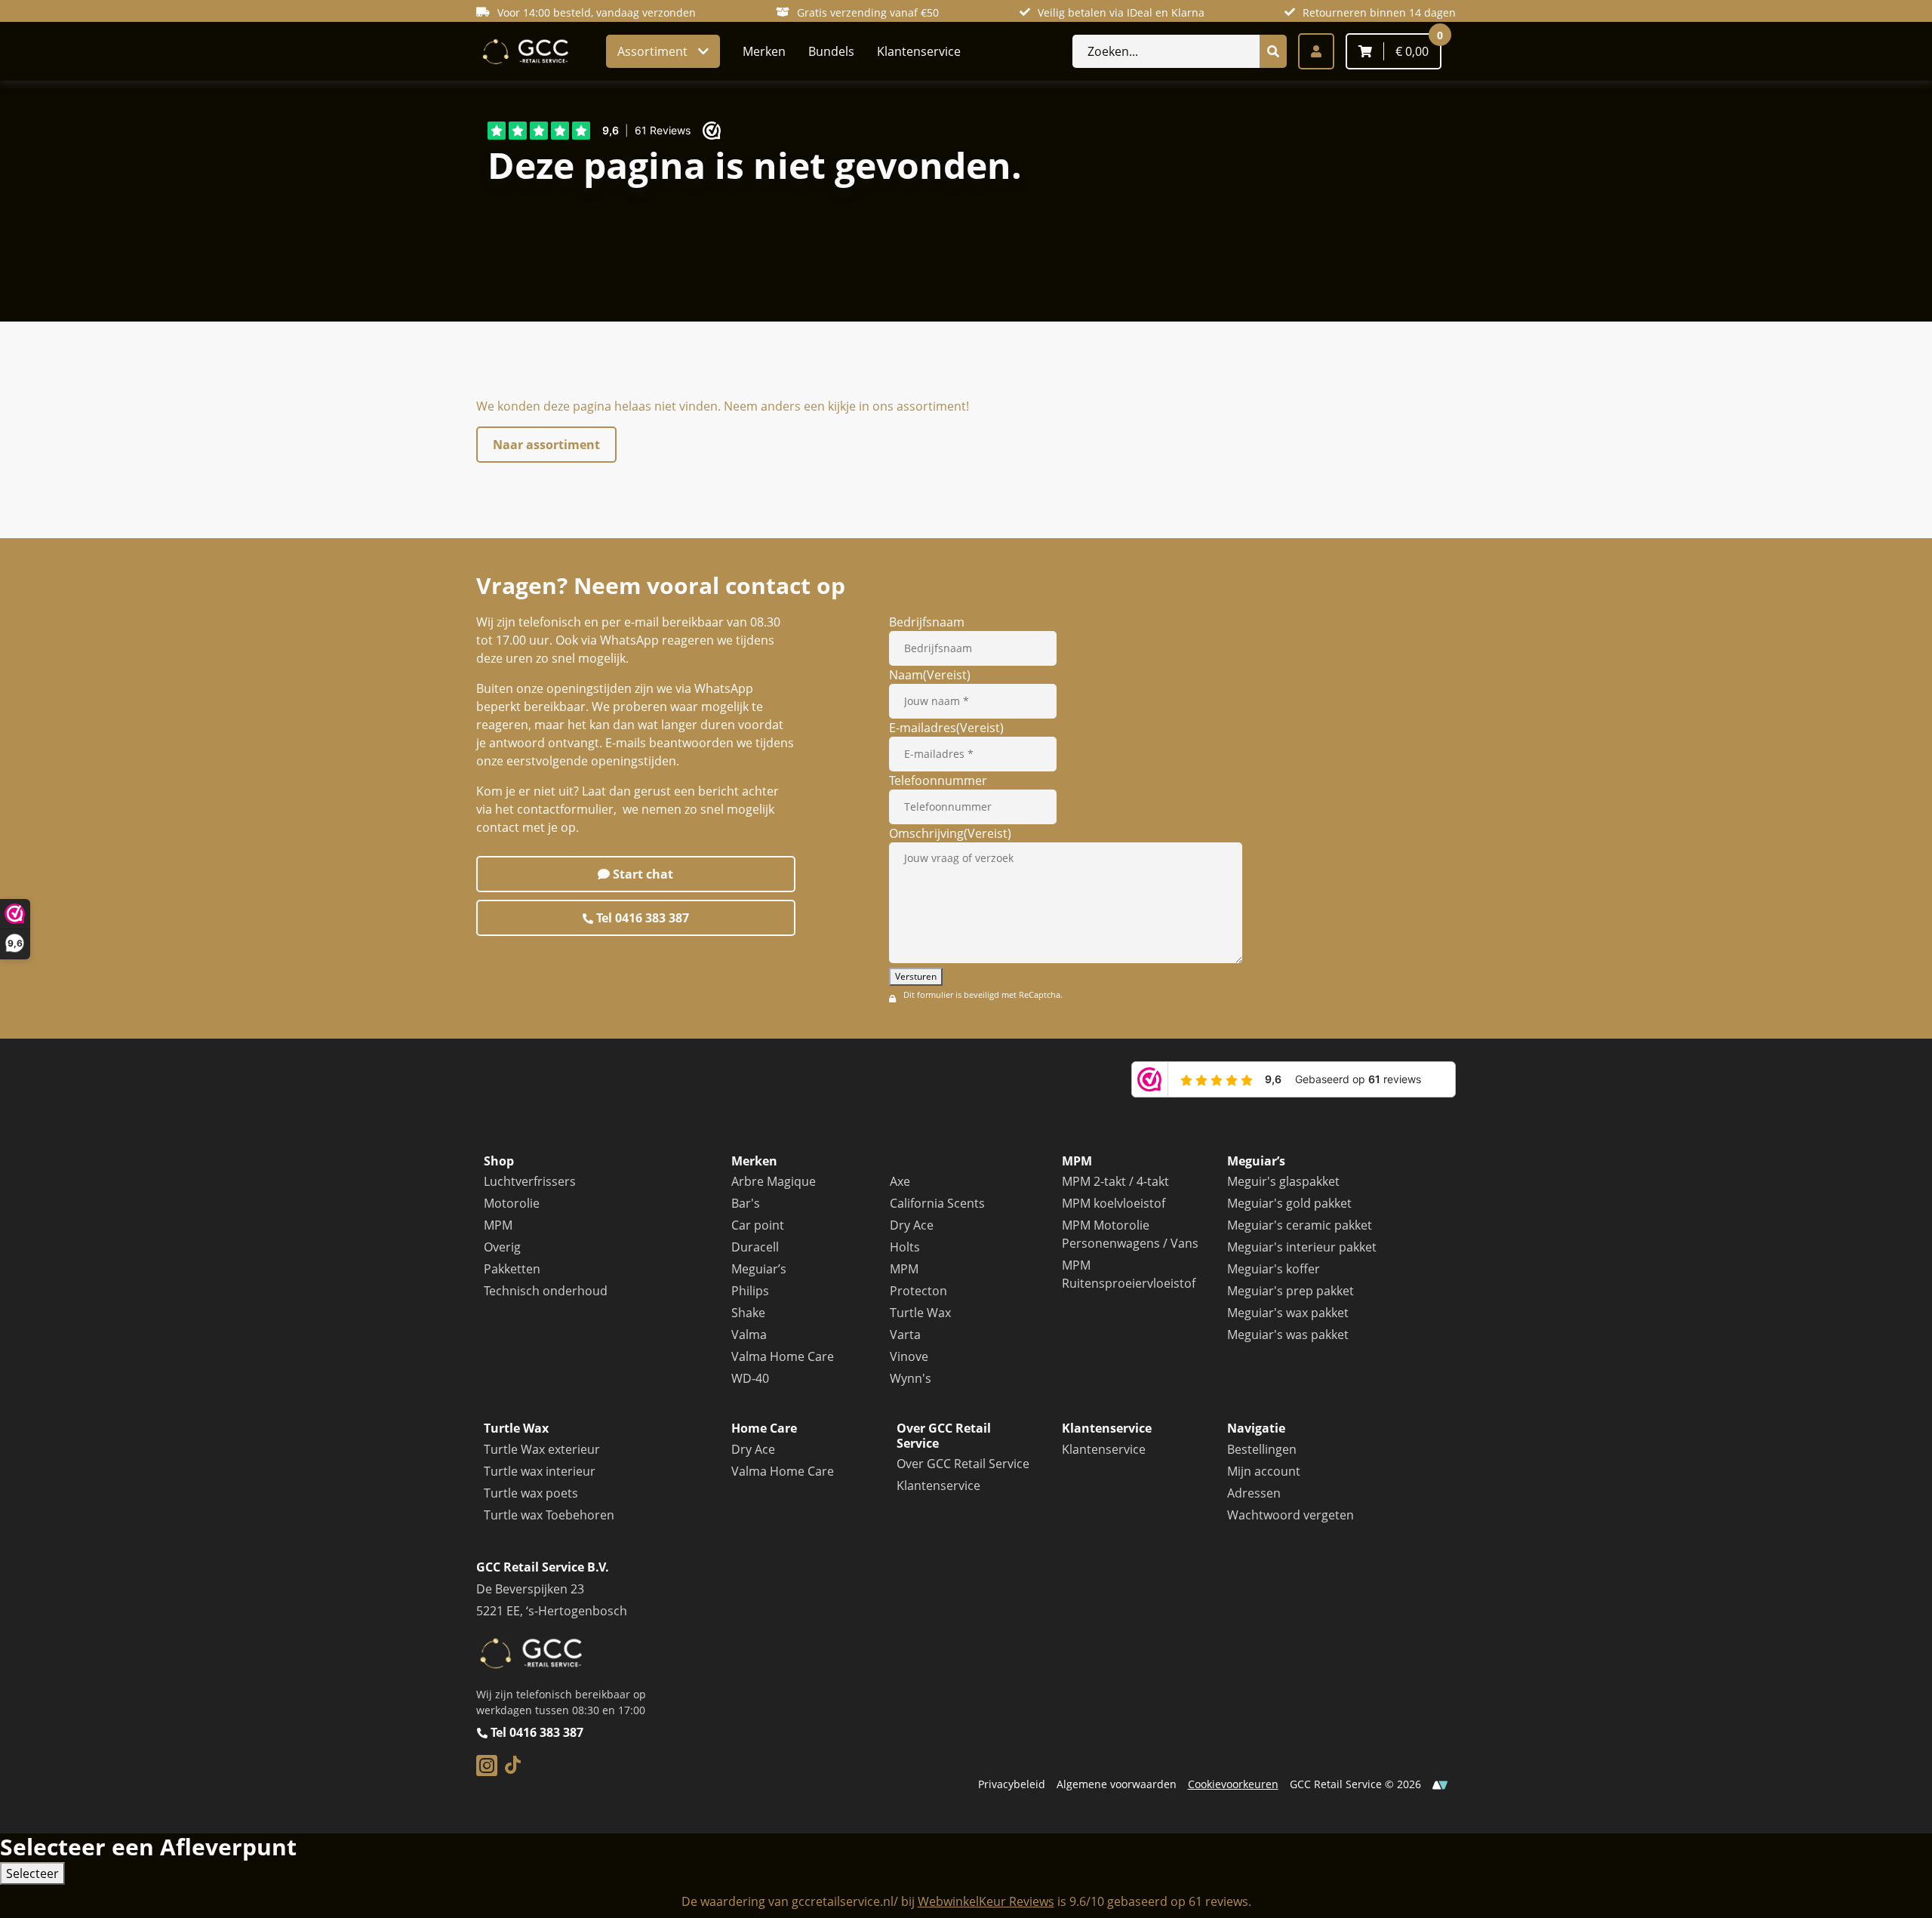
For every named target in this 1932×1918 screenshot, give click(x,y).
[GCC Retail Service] (524, 52)
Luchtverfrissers (530, 1181)
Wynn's (911, 1378)
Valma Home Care (783, 1356)
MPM (498, 1225)
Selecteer (32, 1873)
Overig (502, 1247)
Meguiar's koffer (1274, 1269)
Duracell (755, 1247)
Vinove (909, 1356)
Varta (905, 1335)
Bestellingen (1262, 1449)
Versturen (916, 976)
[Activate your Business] (1440, 1784)
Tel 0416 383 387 (641, 918)
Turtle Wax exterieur (542, 1449)
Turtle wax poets (531, 1493)
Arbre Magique (774, 1181)
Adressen (1254, 1493)
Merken (764, 51)
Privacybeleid (1012, 1784)
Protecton (918, 1291)
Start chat (641, 874)
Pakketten (512, 1269)
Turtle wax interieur (540, 1471)
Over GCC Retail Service (963, 1464)
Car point (758, 1225)
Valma (749, 1335)
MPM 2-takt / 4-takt (1115, 1181)
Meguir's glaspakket (1283, 1181)
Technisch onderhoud (546, 1291)
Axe (900, 1181)
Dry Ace (912, 1225)
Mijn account (1264, 1471)
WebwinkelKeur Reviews (986, 1901)
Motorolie (512, 1203)
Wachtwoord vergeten (1291, 1515)
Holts (905, 1247)
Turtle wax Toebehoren (549, 1515)
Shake (748, 1313)
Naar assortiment (546, 445)
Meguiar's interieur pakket (1302, 1247)
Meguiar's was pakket (1288, 1335)
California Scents (937, 1203)
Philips (750, 1291)
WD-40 (750, 1378)
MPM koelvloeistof (1114, 1203)
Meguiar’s (759, 1269)
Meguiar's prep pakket (1291, 1291)
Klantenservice (919, 51)
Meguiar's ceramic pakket (1300, 1225)
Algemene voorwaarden (1117, 1784)
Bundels (831, 51)
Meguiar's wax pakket (1288, 1313)
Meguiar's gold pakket (1289, 1203)
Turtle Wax (920, 1313)
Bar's (746, 1203)
